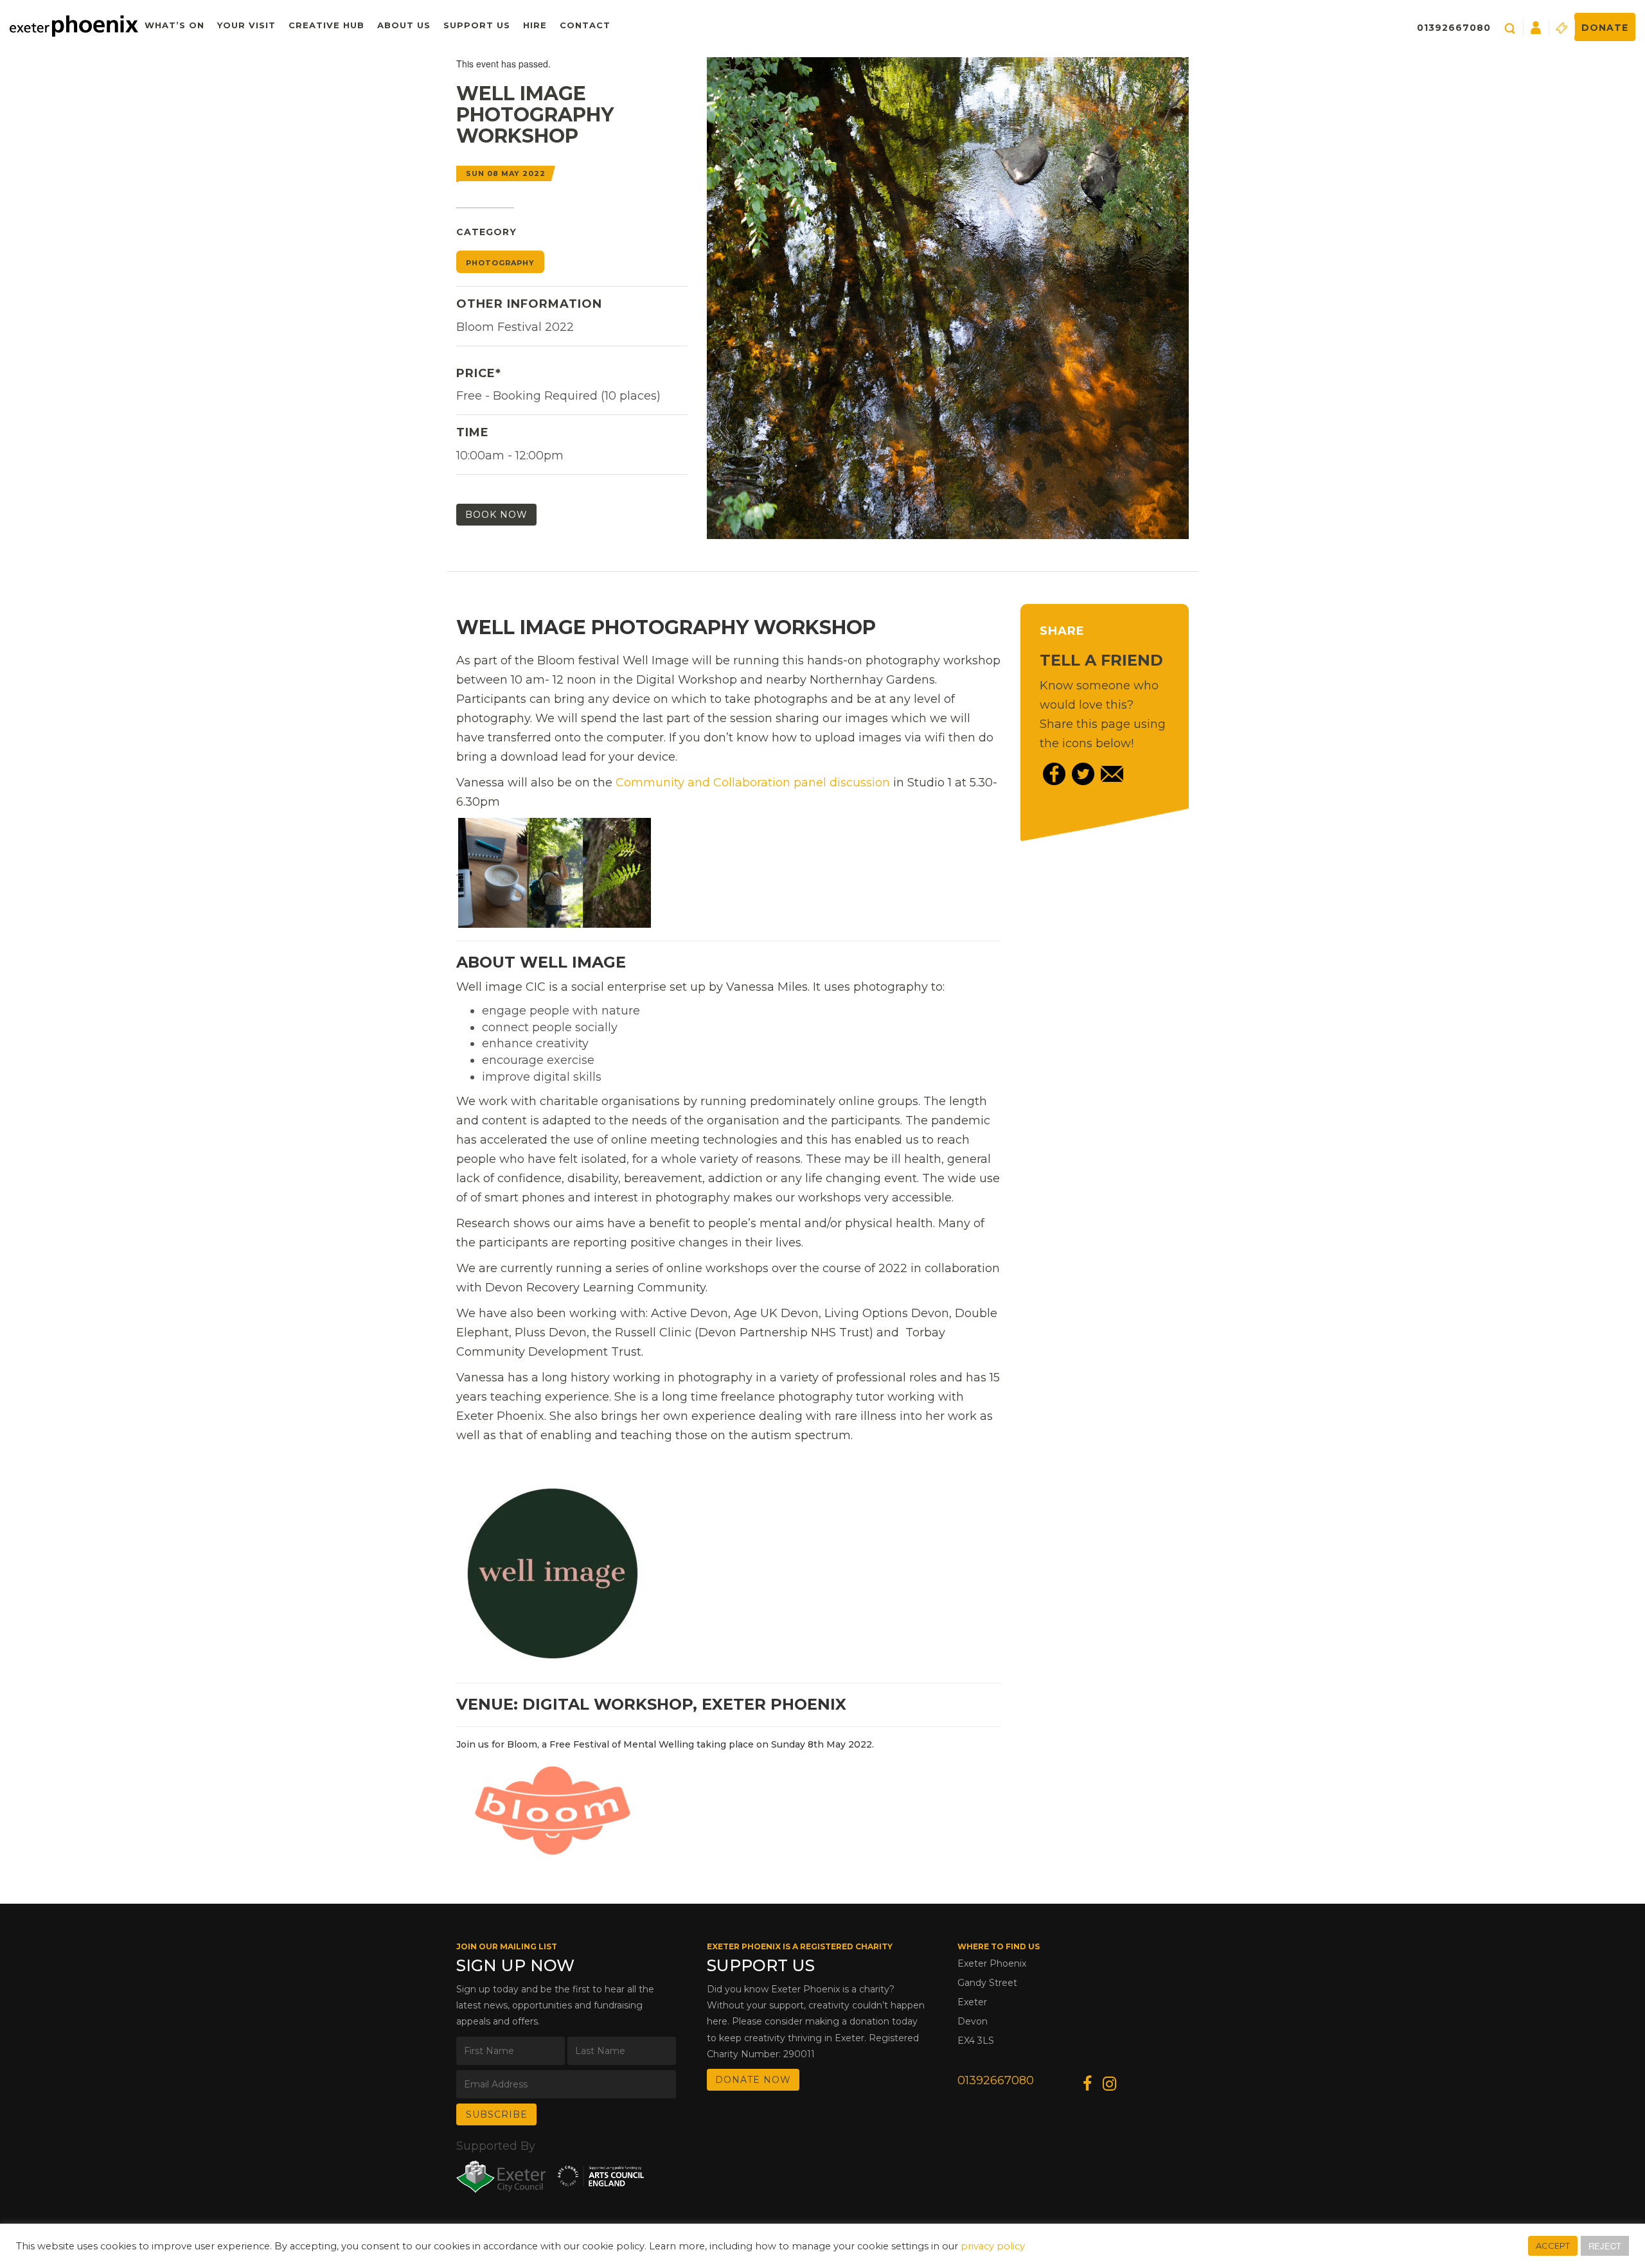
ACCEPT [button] (1553, 2246)
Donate (1605, 28)
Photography (500, 263)
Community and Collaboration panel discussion (753, 783)
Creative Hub (326, 25)
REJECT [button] (1605, 2246)
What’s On (174, 25)
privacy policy (993, 2246)
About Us (404, 25)
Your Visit (246, 25)
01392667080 (1454, 28)
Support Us (477, 25)
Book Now (496, 515)
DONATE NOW (753, 2080)
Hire (535, 25)
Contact (585, 25)
